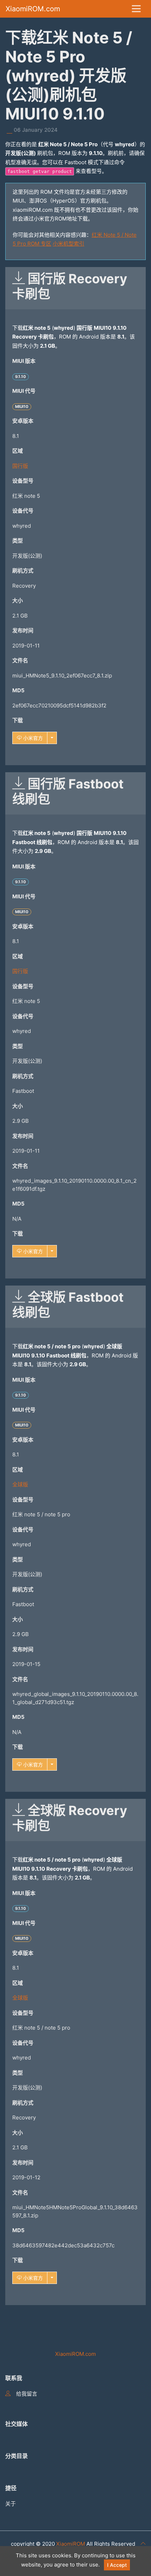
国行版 (20, 466)
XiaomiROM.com (33, 9)
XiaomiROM (71, 2544)
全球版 (20, 1484)
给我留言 (27, 2394)
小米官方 (32, 738)
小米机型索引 (68, 244)
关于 (11, 2504)
